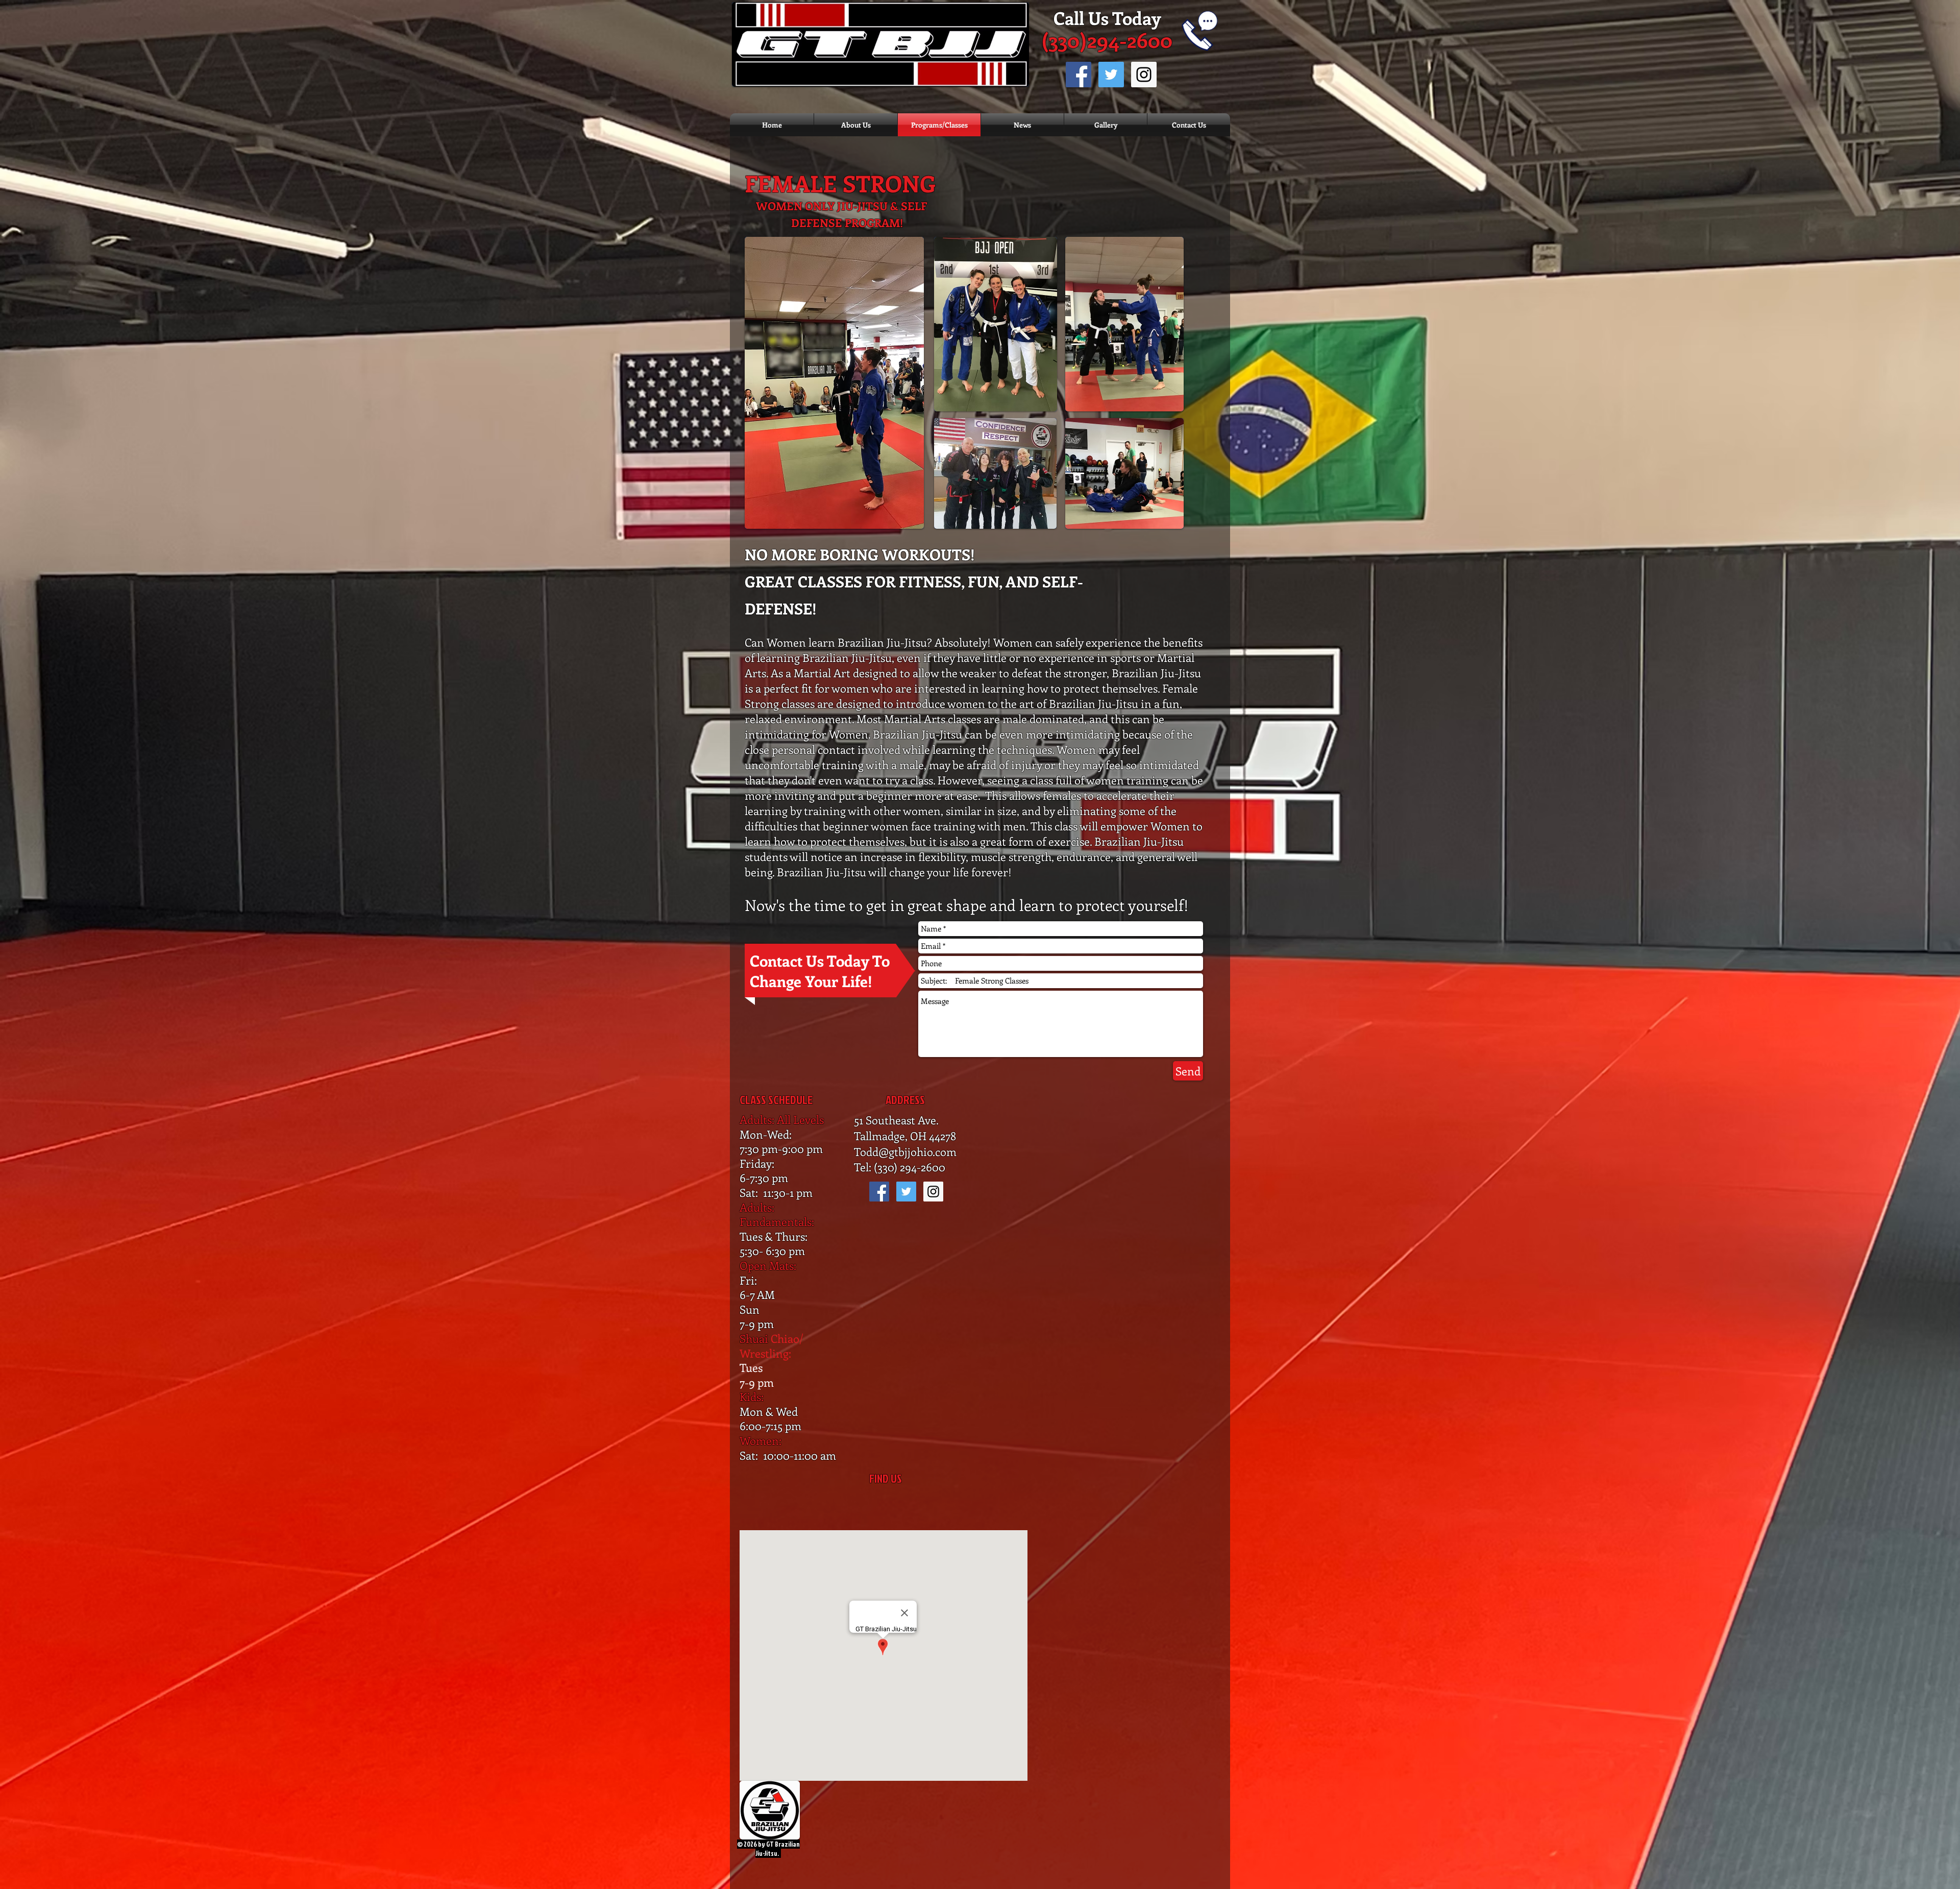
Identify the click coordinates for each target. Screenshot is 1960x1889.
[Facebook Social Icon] (1079, 75)
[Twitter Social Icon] (1111, 75)
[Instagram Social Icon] (1144, 75)
